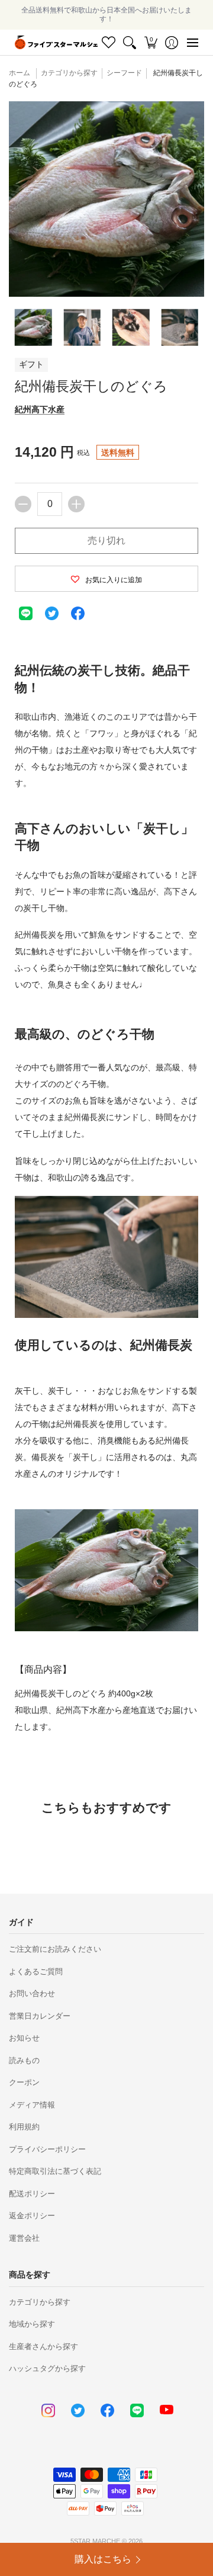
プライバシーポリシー (47, 2149)
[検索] (130, 42)
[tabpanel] (106, 1191)
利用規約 (24, 2127)
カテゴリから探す (40, 2302)
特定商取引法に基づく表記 (55, 2171)
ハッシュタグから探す (47, 2368)
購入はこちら (103, 2559)
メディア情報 (32, 2105)
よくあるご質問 (36, 1972)
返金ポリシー (32, 2216)
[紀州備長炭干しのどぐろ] (33, 327)
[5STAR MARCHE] (56, 42)
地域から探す (32, 2324)
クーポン (24, 2082)
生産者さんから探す (43, 2346)
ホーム (20, 73)
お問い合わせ (32, 1993)
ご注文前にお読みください (55, 1949)
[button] (151, 42)
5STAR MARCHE (95, 2541)
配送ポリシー (32, 2194)
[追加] (76, 504)
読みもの (24, 2060)
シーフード (124, 73)
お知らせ (24, 2038)
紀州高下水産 (40, 409)
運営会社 (24, 2238)
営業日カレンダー (40, 2016)
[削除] (23, 504)
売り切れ (106, 540)
